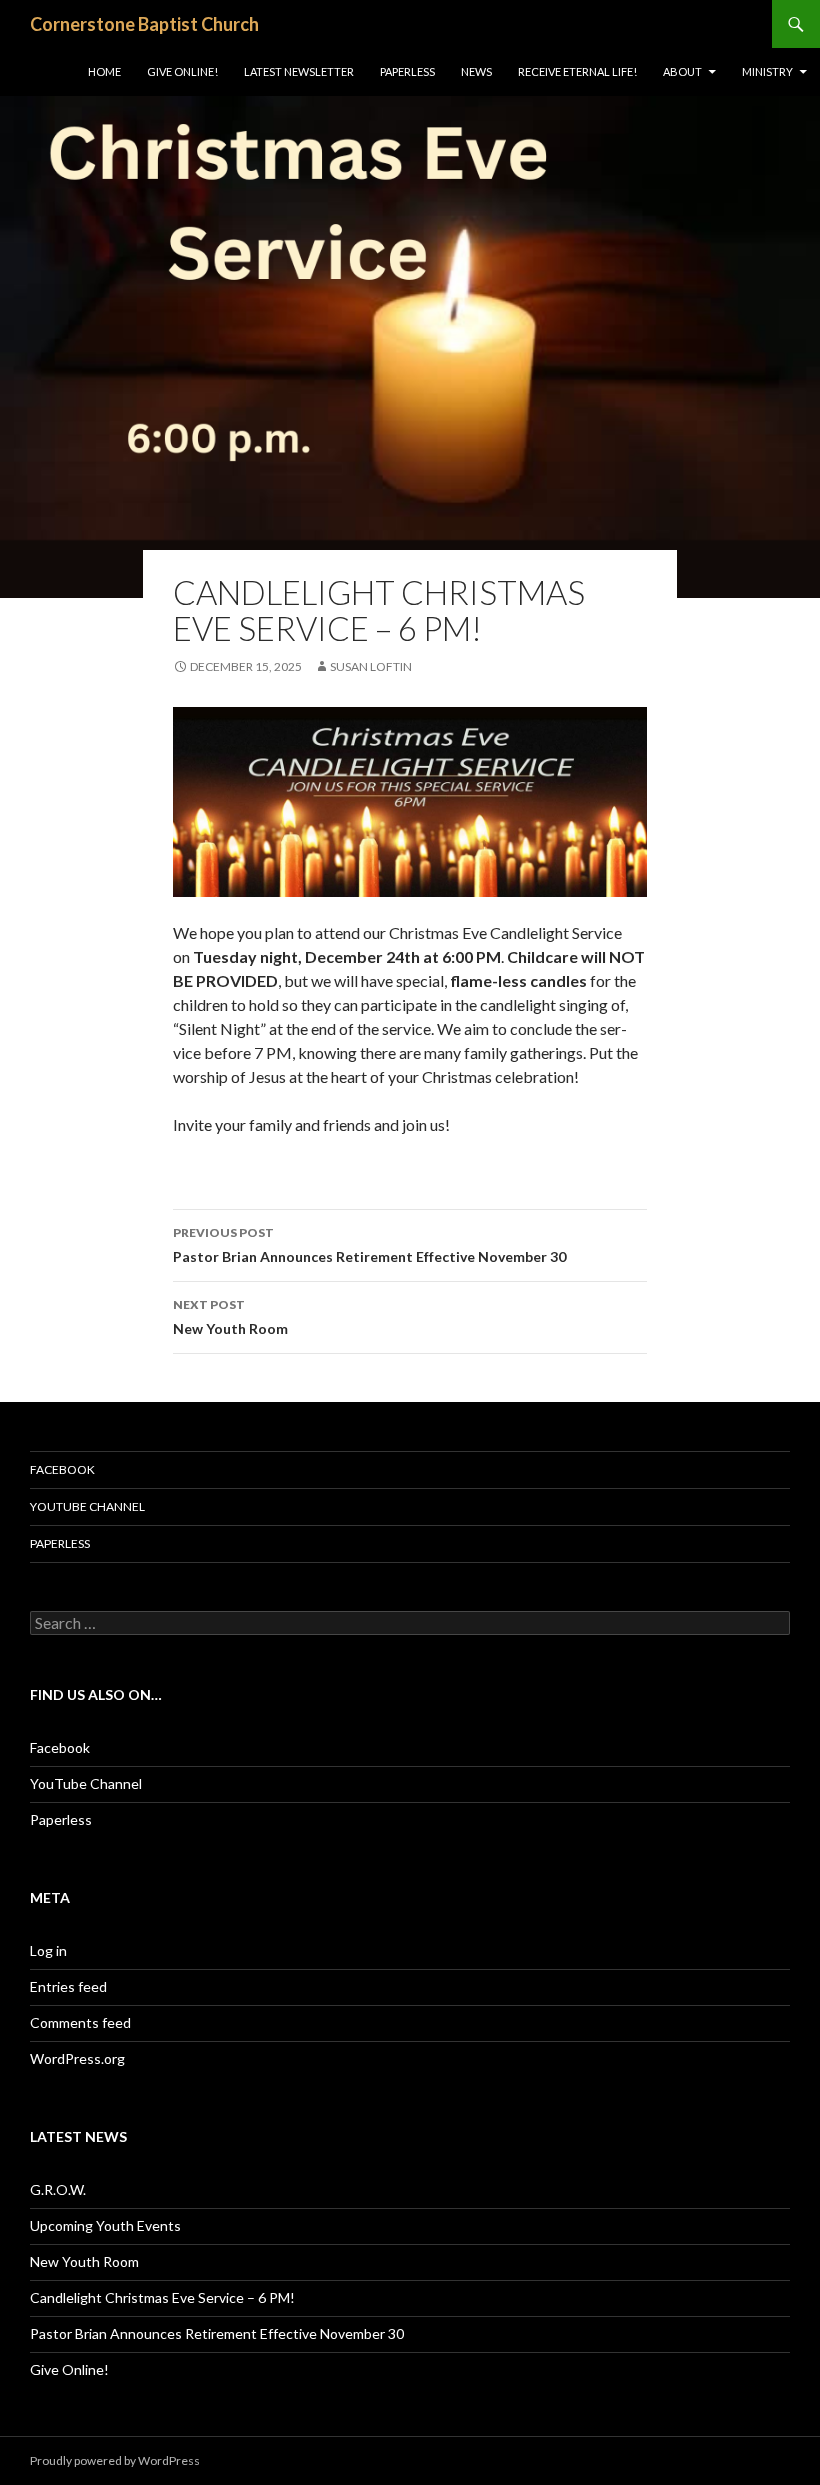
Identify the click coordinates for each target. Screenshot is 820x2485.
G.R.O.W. (58, 2189)
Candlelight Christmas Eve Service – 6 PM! (162, 2297)
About (682, 71)
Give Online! (182, 71)
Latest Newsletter (299, 71)
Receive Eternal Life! (577, 71)
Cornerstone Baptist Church (144, 24)
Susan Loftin (371, 666)
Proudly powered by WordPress (115, 2460)
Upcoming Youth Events (105, 2225)
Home (104, 71)
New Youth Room (230, 1317)
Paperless (407, 71)
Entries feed (68, 1986)
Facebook (62, 1469)
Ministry (767, 71)
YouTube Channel (87, 1506)
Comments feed (80, 2022)
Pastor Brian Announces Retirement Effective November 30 (369, 1245)
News (476, 71)
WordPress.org (77, 2058)
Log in (48, 1950)
